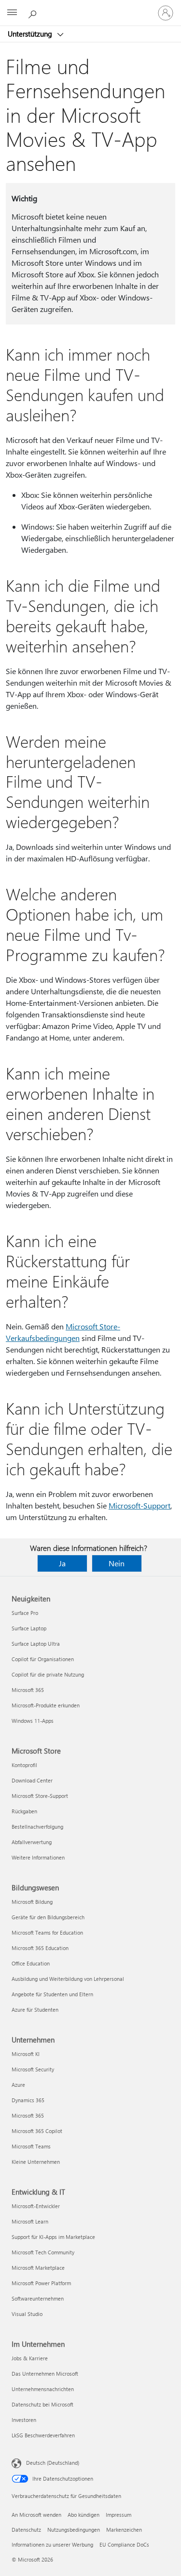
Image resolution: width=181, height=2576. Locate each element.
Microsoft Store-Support (40, 1796)
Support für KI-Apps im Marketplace (53, 2237)
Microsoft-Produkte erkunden (46, 1705)
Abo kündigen (84, 2515)
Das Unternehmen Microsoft (45, 2374)
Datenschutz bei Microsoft (42, 2404)
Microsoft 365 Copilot (37, 2131)
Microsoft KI (26, 2054)
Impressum (118, 2515)
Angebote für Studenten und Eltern (52, 1994)
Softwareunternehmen (38, 2298)
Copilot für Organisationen (43, 1659)
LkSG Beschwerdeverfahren (43, 2435)
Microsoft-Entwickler (36, 2206)
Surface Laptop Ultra (36, 1644)
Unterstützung (31, 34)
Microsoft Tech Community (43, 2252)
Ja (62, 1563)
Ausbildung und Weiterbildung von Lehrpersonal (68, 1979)
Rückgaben (24, 1811)
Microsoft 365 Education (40, 1948)
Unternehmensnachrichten (43, 2389)
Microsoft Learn (30, 2221)
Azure (18, 2085)
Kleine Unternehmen (36, 2162)
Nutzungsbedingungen (74, 2530)
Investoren (24, 2420)
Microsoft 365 (28, 1690)
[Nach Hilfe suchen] (34, 13)
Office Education (31, 1963)
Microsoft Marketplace (38, 2268)
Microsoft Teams (31, 2146)
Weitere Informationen (38, 1857)
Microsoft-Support (139, 1505)
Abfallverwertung (32, 1842)
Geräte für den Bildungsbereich (48, 1917)
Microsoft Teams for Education (47, 1932)
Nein (117, 1563)
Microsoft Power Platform (41, 2283)
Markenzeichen (124, 2530)
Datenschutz (26, 2530)
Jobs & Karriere (30, 2358)
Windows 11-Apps (33, 1721)
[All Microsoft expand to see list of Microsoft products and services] (12, 13)
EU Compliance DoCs (124, 2544)
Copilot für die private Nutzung (48, 1674)
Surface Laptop (29, 1628)
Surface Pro (25, 1613)
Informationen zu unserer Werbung (52, 2544)
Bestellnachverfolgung (37, 1827)
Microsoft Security (33, 2069)
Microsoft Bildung (32, 1902)
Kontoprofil (24, 1765)
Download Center (32, 1780)
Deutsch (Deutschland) (53, 2463)
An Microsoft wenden (36, 2515)
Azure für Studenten (35, 2010)
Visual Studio (27, 2314)
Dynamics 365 (28, 2100)
